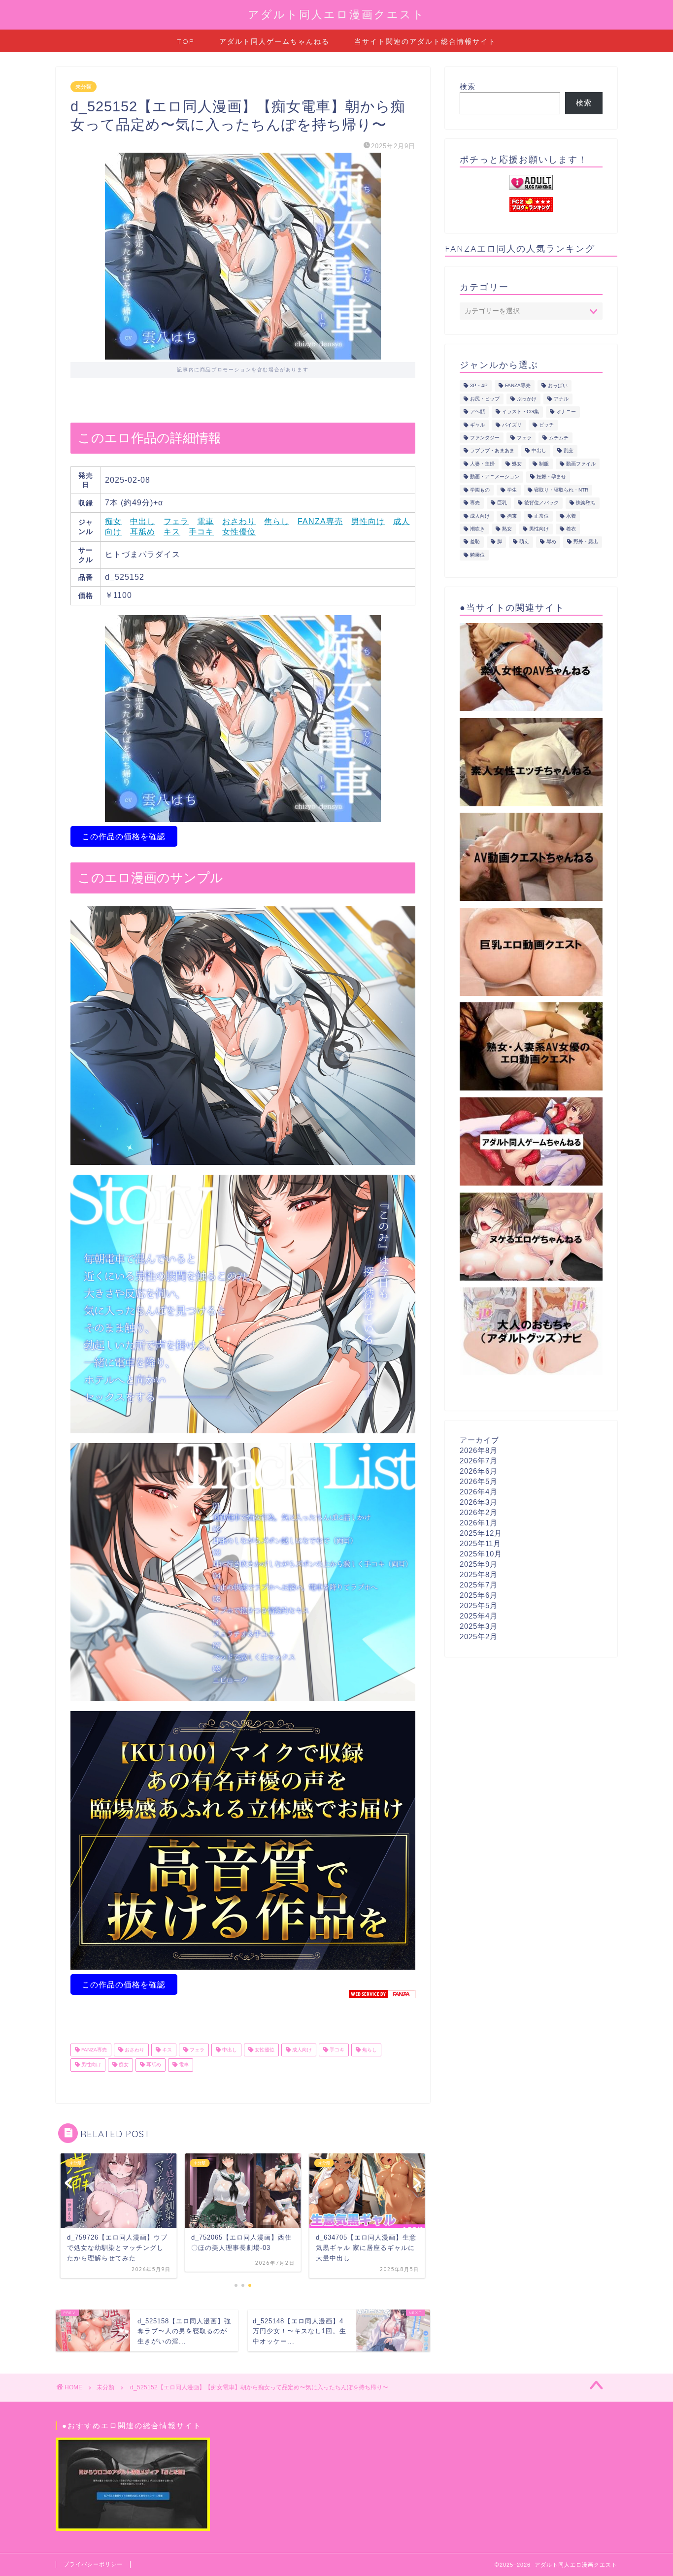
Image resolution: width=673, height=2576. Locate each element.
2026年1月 (479, 1523)
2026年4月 (479, 1492)
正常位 (541, 516)
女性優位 (239, 532)
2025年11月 (480, 1543)
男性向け (368, 521)
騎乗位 (477, 555)
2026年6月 (479, 1471)
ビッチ (546, 425)
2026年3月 (479, 1502)
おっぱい (558, 386)
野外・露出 (586, 542)
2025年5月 (479, 1605)
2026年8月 (479, 1450)
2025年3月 (479, 1626)
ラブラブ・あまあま (492, 451)
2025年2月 (479, 1636)
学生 (512, 490)
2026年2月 (479, 1512)
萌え (524, 542)
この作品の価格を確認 (124, 837)
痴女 (113, 521)
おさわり (239, 521)
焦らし (277, 521)
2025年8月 (479, 1574)
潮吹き (477, 529)
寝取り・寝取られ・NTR (561, 490)
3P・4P (479, 386)
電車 (205, 521)
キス (172, 532)
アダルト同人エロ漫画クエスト (336, 14)
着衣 (571, 529)
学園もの (480, 490)
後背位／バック (541, 503)
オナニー (566, 412)
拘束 (512, 516)
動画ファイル (581, 464)
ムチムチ (559, 438)
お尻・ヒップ (485, 399)
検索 (468, 86)
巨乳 (502, 503)
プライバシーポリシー (93, 2564)
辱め (551, 542)
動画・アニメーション (495, 477)
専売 (475, 503)
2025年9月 (479, 1564)
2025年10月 (481, 1554)
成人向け (301, 2050)
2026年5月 (479, 1481)
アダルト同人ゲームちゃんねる (274, 41)
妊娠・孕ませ (551, 477)
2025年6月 (479, 1595)
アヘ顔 (477, 412)
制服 (544, 464)
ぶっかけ (527, 399)
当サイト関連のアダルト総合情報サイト (425, 41)
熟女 (507, 529)
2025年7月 (479, 1585)
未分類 (84, 87)
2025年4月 (479, 1616)
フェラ (176, 521)
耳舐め (143, 532)
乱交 (569, 451)
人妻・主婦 (482, 464)
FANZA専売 (320, 521)
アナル (561, 399)
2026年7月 (479, 1461)
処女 (517, 464)
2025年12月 (481, 1533)
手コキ (201, 532)
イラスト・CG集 (521, 412)
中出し (143, 521)
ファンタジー (485, 438)
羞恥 (475, 542)
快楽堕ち (586, 503)
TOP (186, 41)
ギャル (477, 425)
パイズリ (512, 425)
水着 (571, 516)
